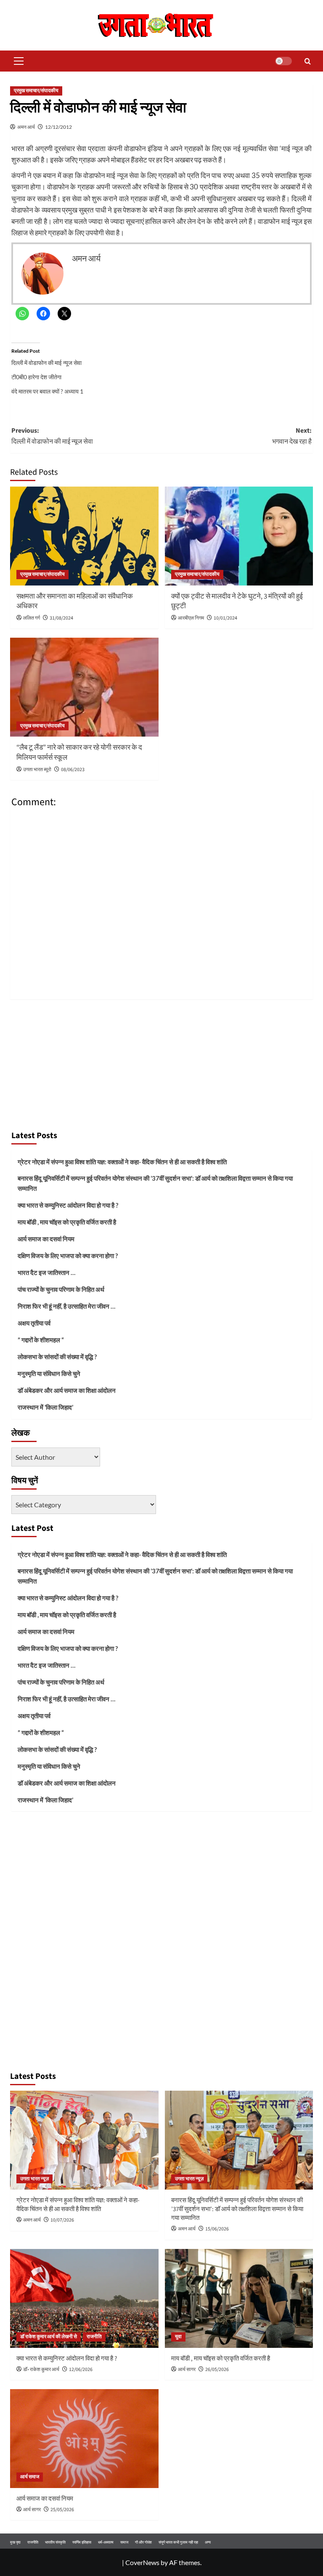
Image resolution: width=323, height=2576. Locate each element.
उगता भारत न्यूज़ (34, 2179)
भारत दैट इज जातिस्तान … (46, 1272)
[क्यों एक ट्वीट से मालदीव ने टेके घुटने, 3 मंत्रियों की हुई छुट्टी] (239, 536)
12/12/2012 (58, 127)
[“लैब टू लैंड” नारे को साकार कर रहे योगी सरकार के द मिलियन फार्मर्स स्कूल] (84, 687)
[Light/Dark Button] (283, 61)
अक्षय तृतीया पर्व (34, 1323)
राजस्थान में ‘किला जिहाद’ (45, 1407)
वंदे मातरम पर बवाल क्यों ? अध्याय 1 (47, 391)
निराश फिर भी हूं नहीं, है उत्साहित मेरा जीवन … (66, 1306)
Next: (292, 436)
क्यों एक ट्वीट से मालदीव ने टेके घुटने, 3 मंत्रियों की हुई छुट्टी (237, 601)
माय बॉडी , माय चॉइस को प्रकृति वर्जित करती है (67, 1222)
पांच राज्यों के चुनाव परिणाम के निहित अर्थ (61, 1289)
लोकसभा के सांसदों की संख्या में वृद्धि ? (57, 1357)
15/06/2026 (217, 2229)
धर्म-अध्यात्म (106, 2542)
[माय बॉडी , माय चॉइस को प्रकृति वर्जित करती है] (239, 2298)
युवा (178, 2337)
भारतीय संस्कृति (55, 2542)
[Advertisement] (161, 1062)
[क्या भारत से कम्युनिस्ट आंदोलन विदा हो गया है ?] (84, 2298)
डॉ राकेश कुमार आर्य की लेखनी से (49, 2337)
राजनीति (94, 2337)
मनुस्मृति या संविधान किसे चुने (49, 1373)
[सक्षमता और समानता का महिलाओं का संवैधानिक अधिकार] (84, 536)
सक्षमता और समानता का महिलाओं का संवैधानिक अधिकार (75, 601)
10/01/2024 (225, 618)
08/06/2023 (73, 770)
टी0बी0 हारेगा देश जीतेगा (36, 377)
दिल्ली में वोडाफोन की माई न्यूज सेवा (46, 363)
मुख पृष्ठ (15, 2542)
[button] (17, 61)
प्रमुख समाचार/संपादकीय (36, 91)
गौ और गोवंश (143, 2542)
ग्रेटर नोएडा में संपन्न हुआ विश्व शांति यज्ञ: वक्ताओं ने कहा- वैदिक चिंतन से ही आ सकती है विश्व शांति (122, 1162)
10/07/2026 (62, 2220)
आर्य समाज (30, 2477)
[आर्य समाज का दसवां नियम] (84, 2439)
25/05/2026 (62, 2510)
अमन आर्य (26, 127)
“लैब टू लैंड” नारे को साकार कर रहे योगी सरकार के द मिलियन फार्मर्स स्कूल (79, 753)
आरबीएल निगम (191, 618)
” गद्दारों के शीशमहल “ (41, 1340)
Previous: (52, 436)
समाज (124, 2542)
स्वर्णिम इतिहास (82, 2542)
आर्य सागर (187, 2370)
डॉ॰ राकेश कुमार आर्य (41, 2370)
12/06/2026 (81, 2370)
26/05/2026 (217, 2370)
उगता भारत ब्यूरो (37, 770)
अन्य (208, 2542)
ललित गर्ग (32, 618)
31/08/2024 (61, 618)
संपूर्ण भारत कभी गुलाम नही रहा (178, 2542)
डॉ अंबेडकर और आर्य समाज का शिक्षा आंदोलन (67, 1390)
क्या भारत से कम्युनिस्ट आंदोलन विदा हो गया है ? (68, 1205)
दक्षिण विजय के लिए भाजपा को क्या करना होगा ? (68, 1256)
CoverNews (142, 2562)
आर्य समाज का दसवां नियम (46, 1239)
